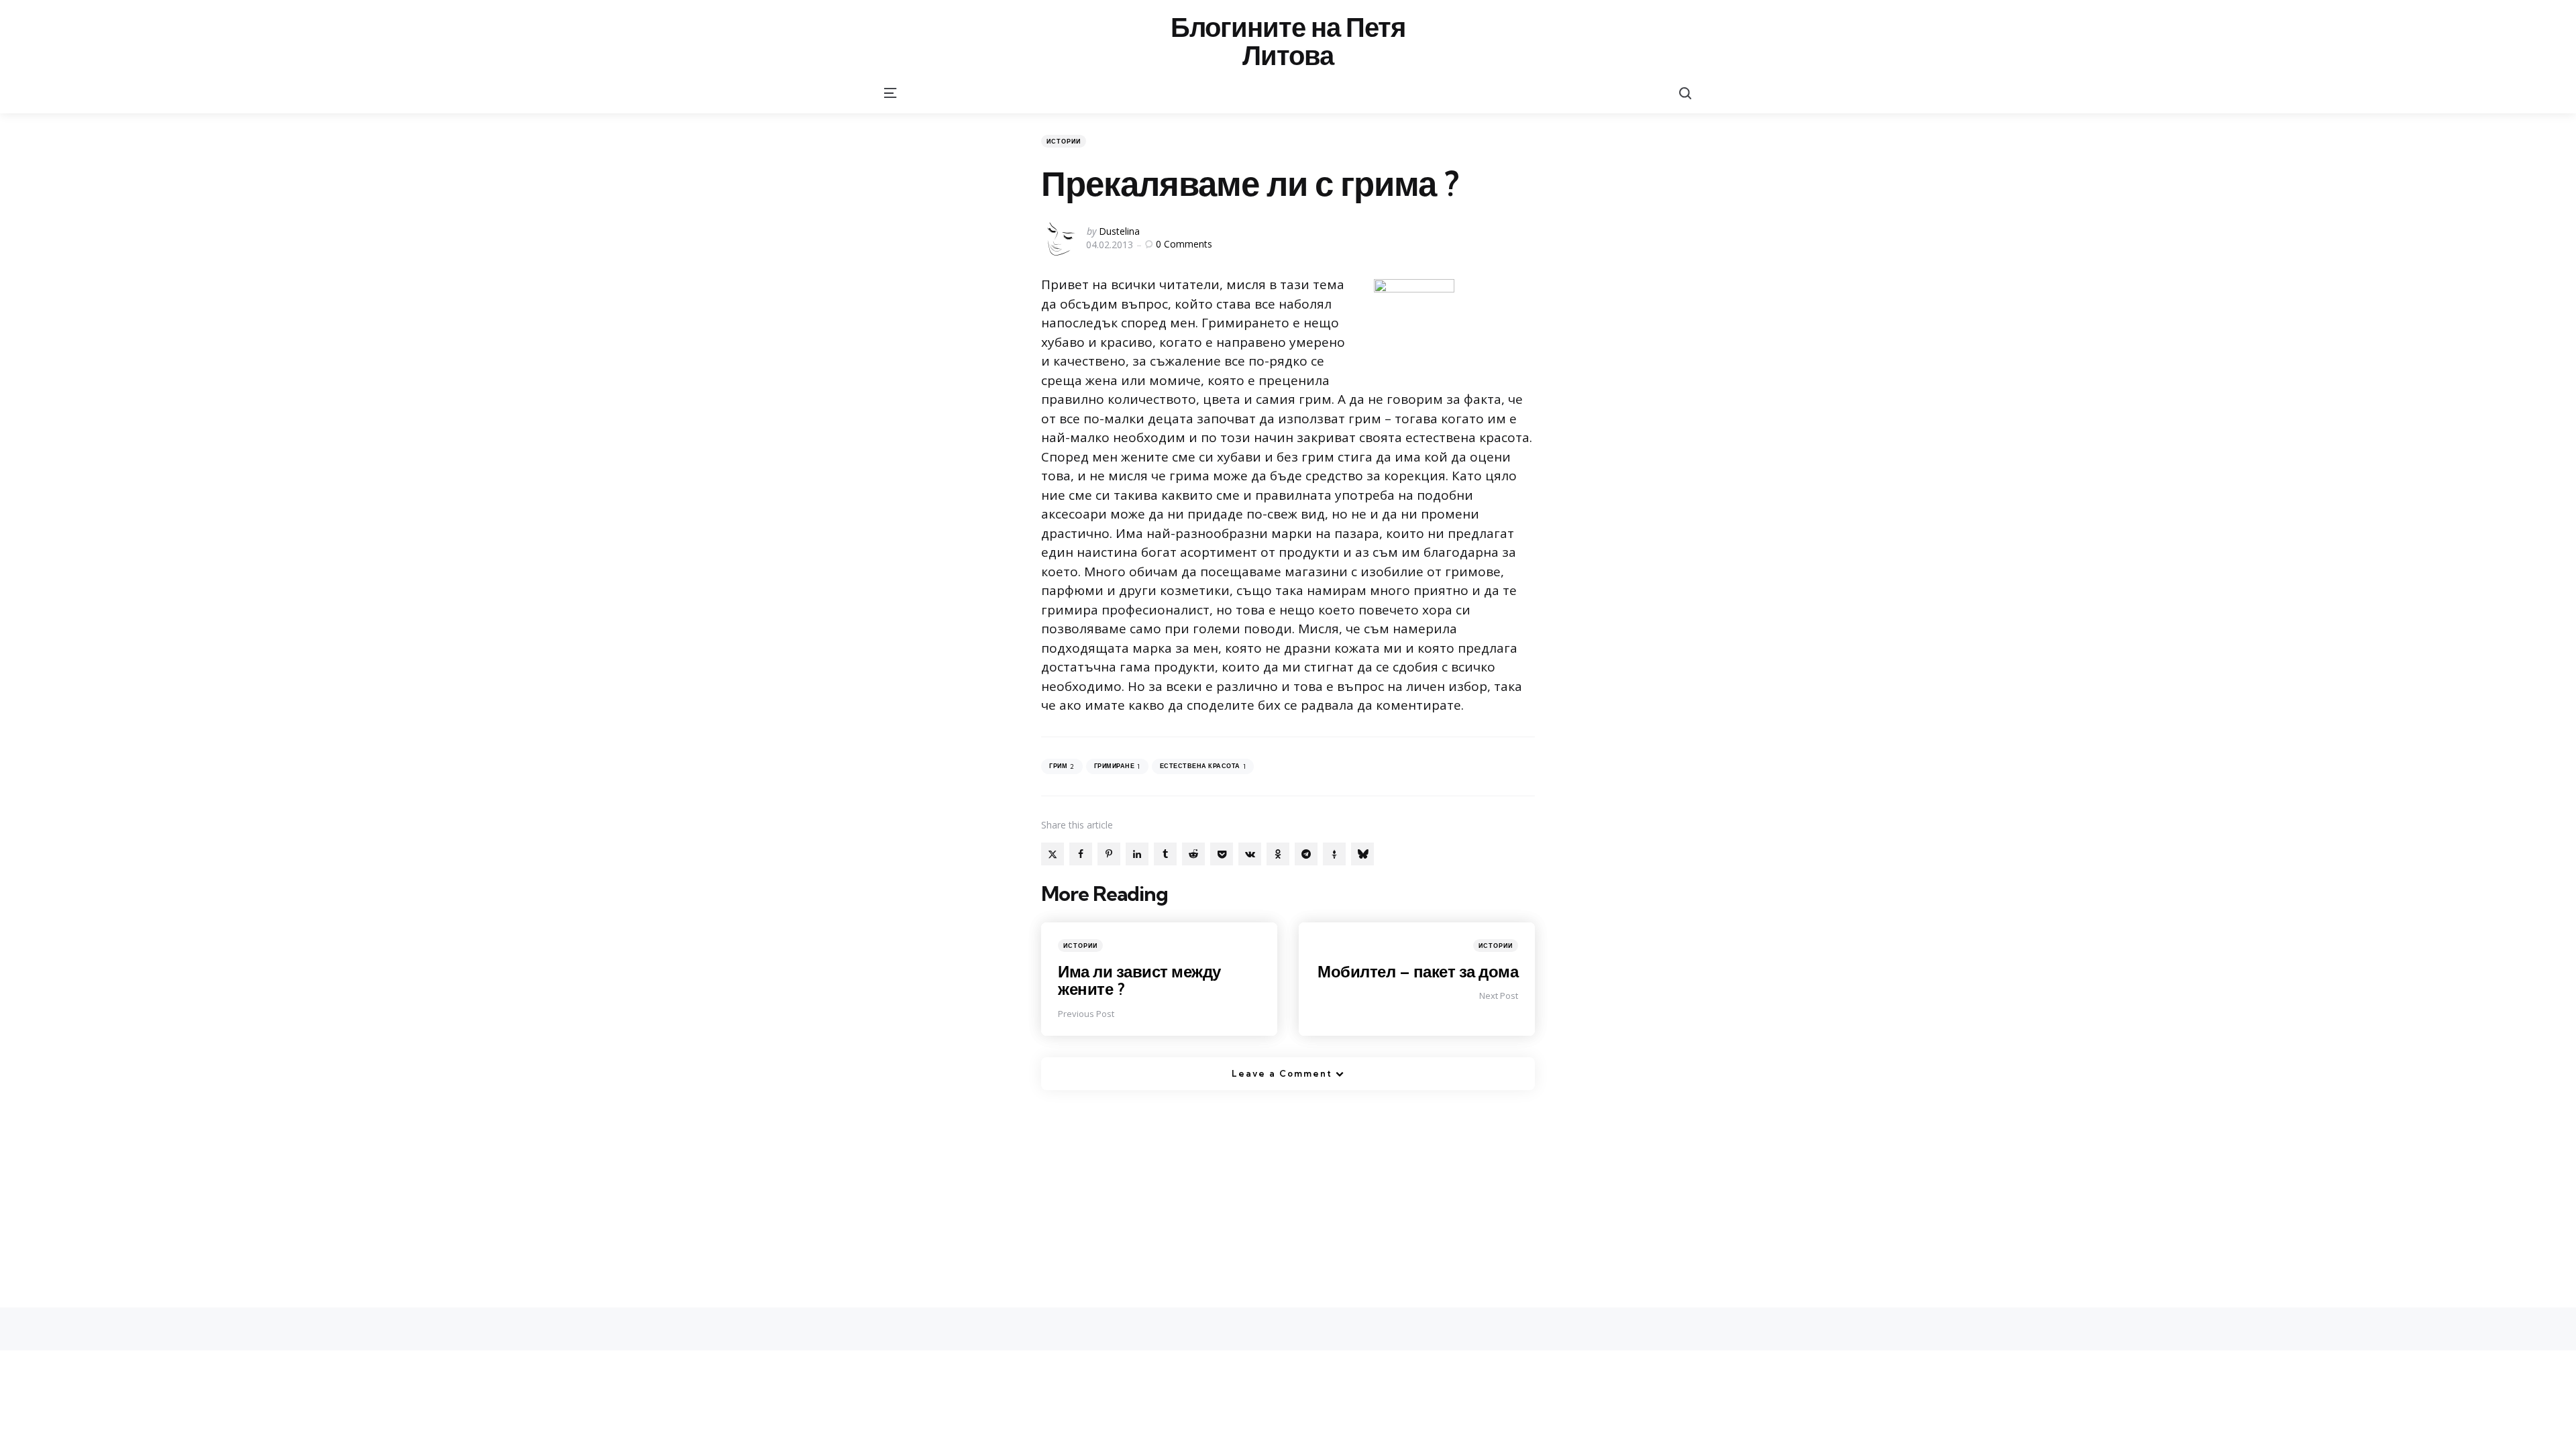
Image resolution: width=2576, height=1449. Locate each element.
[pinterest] (1109, 854)
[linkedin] (1137, 854)
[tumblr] (1165, 854)
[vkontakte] (1250, 854)
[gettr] (1334, 854)
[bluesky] (1362, 854)
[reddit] (1193, 854)
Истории (1064, 141)
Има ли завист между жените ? (1139, 980)
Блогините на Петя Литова (1288, 42)
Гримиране (1117, 766)
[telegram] (1306, 854)
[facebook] (1081, 854)
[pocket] (1222, 854)
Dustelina (1119, 231)
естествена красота (1203, 766)
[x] (1053, 854)
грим (1062, 766)
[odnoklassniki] (1278, 854)
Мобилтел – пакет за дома (1418, 971)
